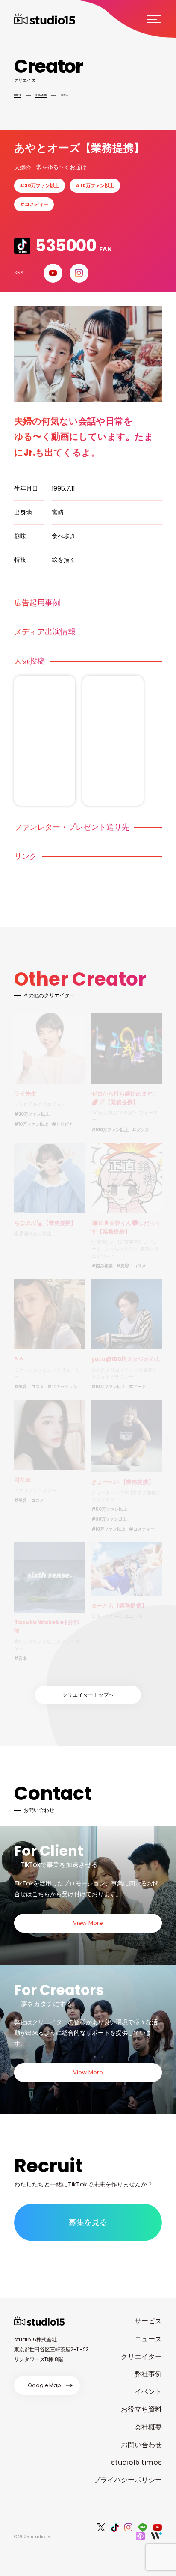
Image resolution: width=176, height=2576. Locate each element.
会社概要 (148, 2427)
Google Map (44, 2385)
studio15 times (136, 2462)
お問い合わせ (141, 2445)
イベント (148, 2392)
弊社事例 (148, 2374)
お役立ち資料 (141, 2409)
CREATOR (41, 95)
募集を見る (88, 2222)
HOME (18, 95)
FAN (73, 246)
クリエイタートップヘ (88, 1695)
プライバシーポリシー (128, 2480)
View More (88, 1923)
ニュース (148, 2339)
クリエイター (141, 2357)
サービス (148, 2321)
